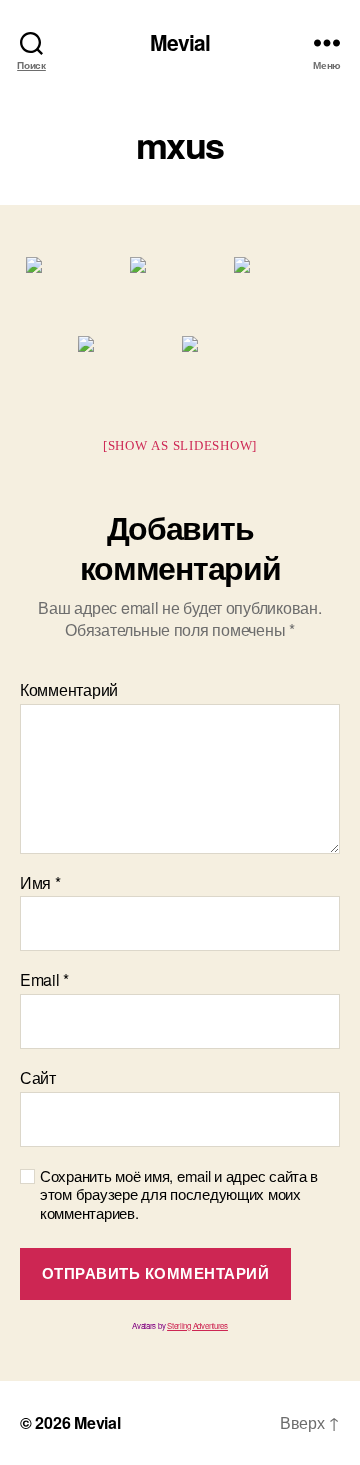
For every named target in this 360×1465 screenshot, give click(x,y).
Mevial (180, 42)
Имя (40, 883)
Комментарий (69, 690)
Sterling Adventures (197, 1325)
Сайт (38, 1078)
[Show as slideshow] (180, 446)
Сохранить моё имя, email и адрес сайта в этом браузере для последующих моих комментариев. (179, 1195)
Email (44, 980)
